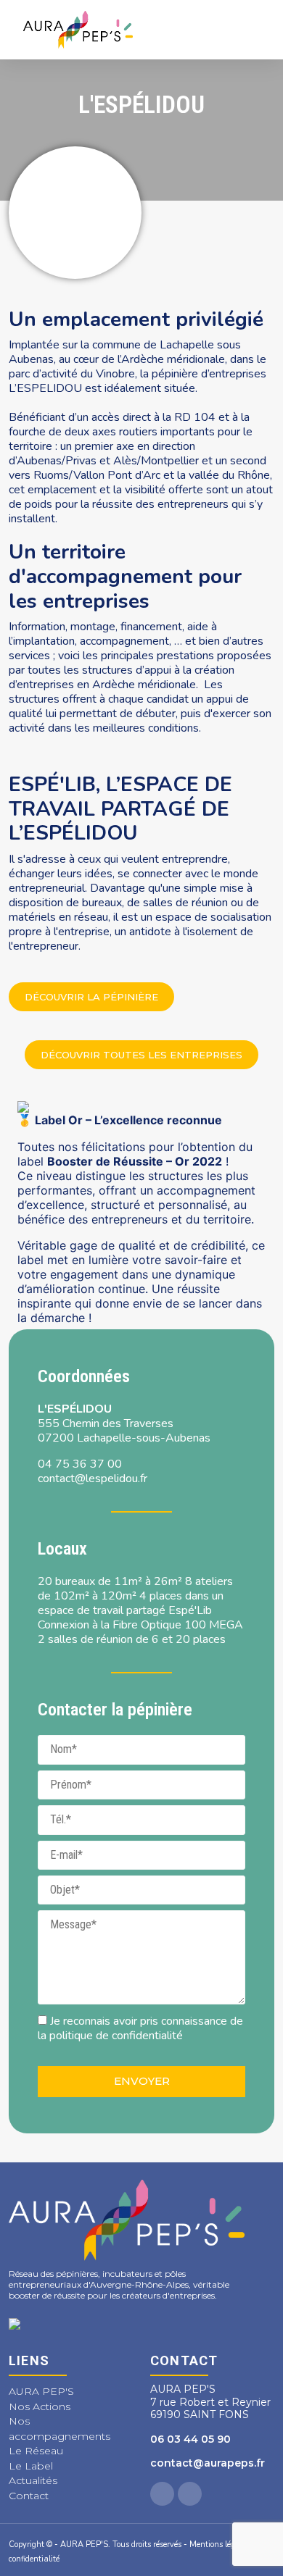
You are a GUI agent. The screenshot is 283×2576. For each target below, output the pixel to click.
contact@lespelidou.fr (93, 1479)
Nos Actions (40, 2406)
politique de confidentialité (116, 2036)
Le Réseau (36, 2451)
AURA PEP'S (41, 2391)
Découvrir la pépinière (91, 997)
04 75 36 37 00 (80, 1464)
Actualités (33, 2480)
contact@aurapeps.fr (208, 2463)
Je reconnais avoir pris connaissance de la (140, 2028)
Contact (29, 2496)
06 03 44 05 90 (190, 2439)
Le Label (31, 2466)
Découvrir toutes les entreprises (141, 1055)
